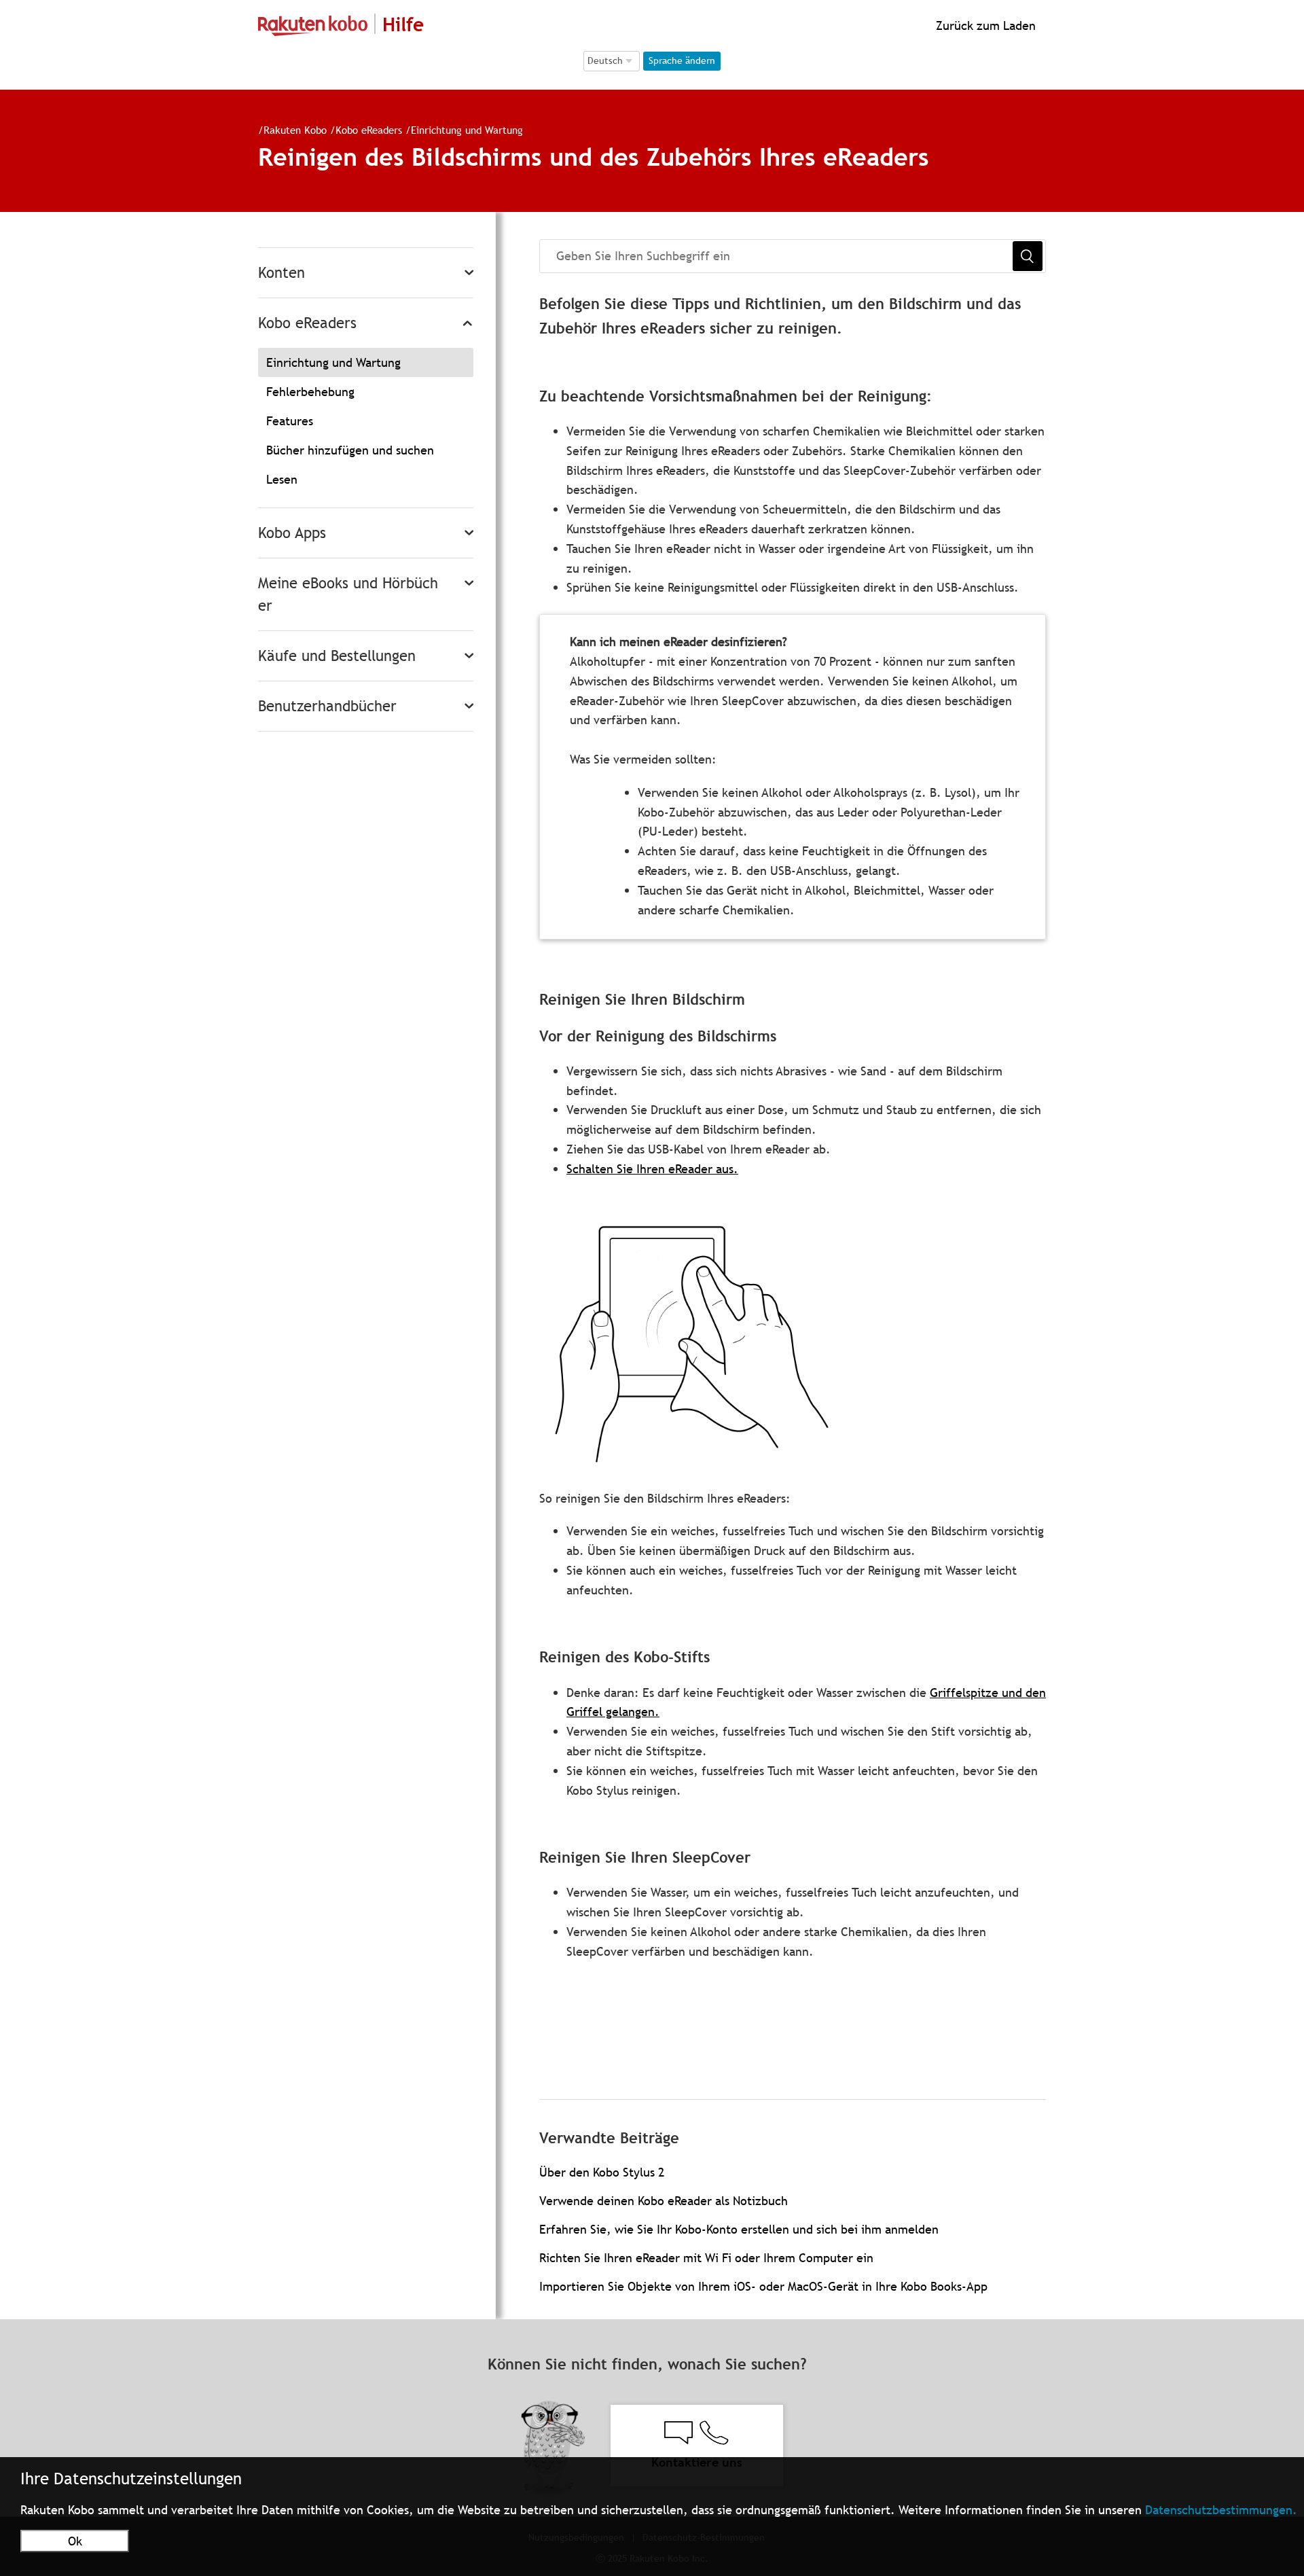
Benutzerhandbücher (327, 706)
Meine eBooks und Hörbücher (348, 594)
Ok (75, 2541)
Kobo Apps (292, 533)
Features (290, 421)
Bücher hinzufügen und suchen (350, 450)
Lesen (282, 479)
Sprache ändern (682, 60)
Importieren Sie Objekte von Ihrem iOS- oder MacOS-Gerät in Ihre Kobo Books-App (763, 2286)
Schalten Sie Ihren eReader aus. (652, 1169)
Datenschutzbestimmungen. (1221, 2510)
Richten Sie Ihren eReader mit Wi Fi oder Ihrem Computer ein (706, 2258)
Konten (282, 273)
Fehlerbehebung (310, 392)
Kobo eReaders (369, 130)
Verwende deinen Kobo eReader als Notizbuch (664, 2201)
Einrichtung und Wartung (467, 130)
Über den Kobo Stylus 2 (602, 2172)
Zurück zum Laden (984, 25)
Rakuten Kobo (295, 130)
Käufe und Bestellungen (337, 656)
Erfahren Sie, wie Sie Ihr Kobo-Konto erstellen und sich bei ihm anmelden (739, 2229)
